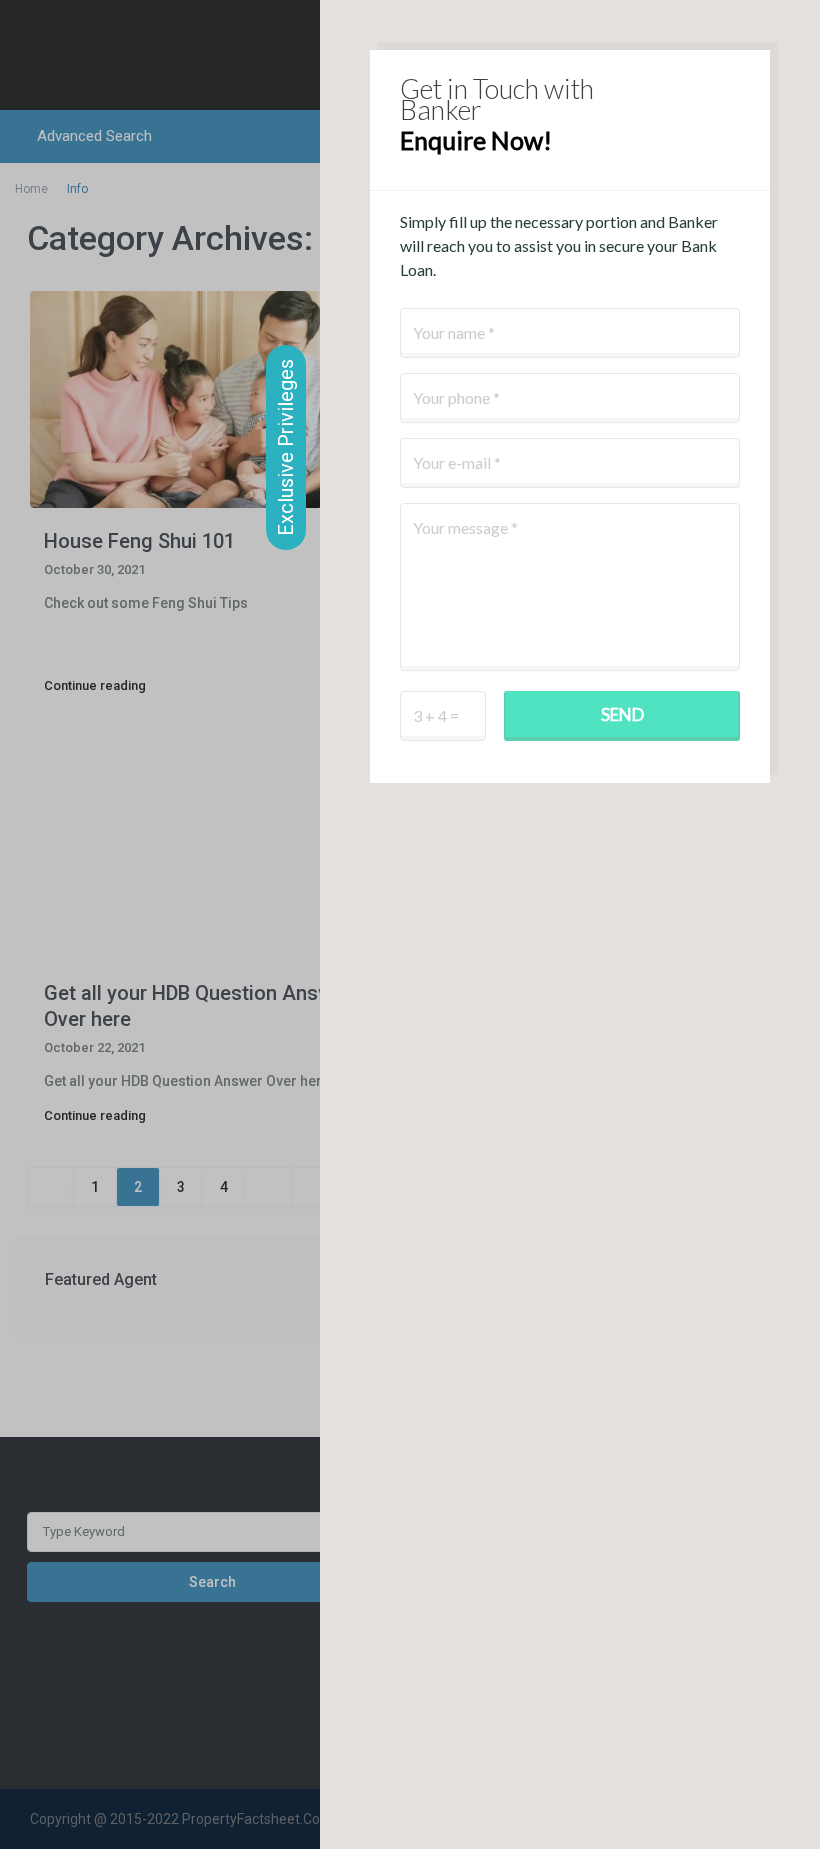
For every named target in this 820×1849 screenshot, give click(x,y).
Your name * (454, 332)
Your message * (465, 527)
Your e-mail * (457, 462)
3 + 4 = (436, 715)
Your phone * (456, 397)
